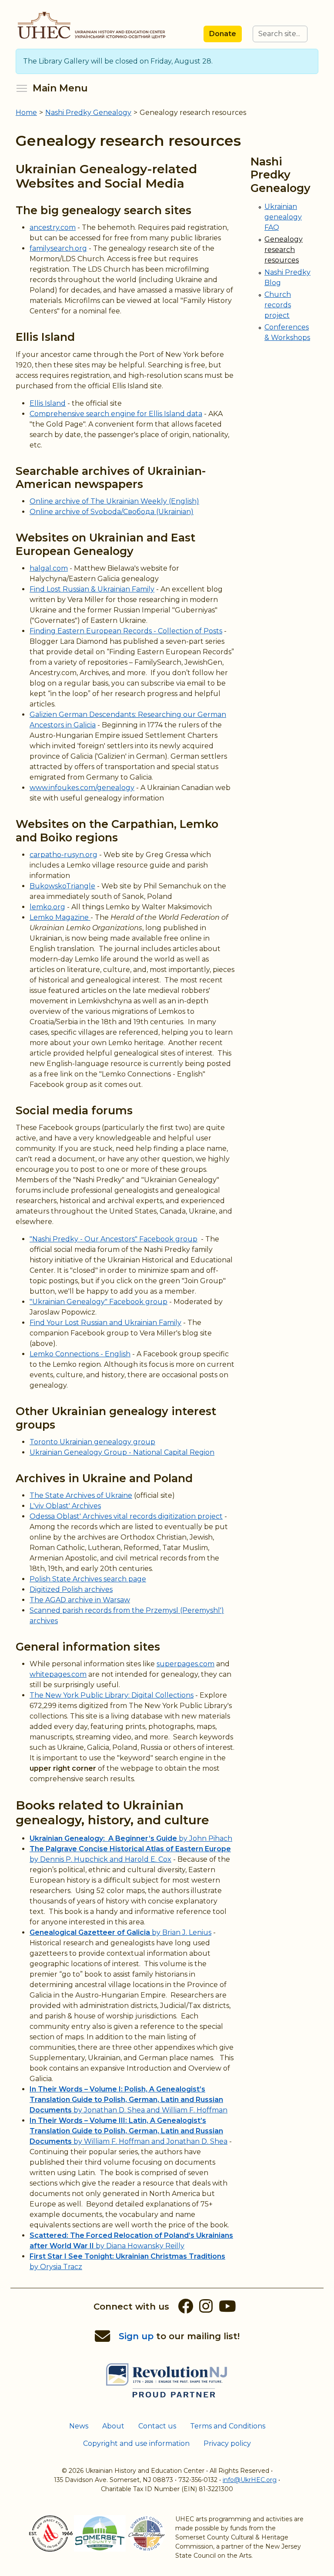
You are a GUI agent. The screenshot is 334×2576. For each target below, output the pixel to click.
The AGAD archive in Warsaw (80, 1600)
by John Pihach (131, 1838)
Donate (223, 34)
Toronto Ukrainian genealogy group (92, 1442)
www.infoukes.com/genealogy (82, 788)
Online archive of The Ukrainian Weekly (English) (114, 501)
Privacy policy (227, 2443)
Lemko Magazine (60, 917)
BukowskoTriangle (62, 886)
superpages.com (185, 1664)
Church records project (278, 305)
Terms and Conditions (228, 2426)
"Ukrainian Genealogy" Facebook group (99, 1302)
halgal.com (49, 568)
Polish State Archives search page (88, 1579)
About (113, 2426)
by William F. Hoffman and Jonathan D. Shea (129, 2131)
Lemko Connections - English (80, 1354)
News (79, 2426)
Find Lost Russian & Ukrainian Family (92, 589)
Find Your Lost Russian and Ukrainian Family (105, 1323)
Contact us (157, 2426)
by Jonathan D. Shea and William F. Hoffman (129, 2100)
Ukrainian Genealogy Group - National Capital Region (122, 1452)
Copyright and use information (136, 2443)
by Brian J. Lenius (120, 1932)
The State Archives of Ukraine (81, 1495)
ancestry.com (53, 227)
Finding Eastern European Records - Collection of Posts (126, 631)
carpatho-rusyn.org (63, 855)
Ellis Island (48, 403)
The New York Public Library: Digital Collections (112, 1695)
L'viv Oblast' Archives (65, 1506)
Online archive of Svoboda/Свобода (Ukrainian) (112, 512)
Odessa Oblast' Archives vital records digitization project (126, 1516)
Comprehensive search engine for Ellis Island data (116, 414)
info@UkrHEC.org (250, 2480)
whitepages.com (58, 1674)
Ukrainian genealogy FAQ (283, 217)
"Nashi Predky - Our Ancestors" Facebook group (114, 1239)
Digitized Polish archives (71, 1589)
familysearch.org (58, 248)
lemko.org (47, 907)
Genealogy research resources (284, 250)
